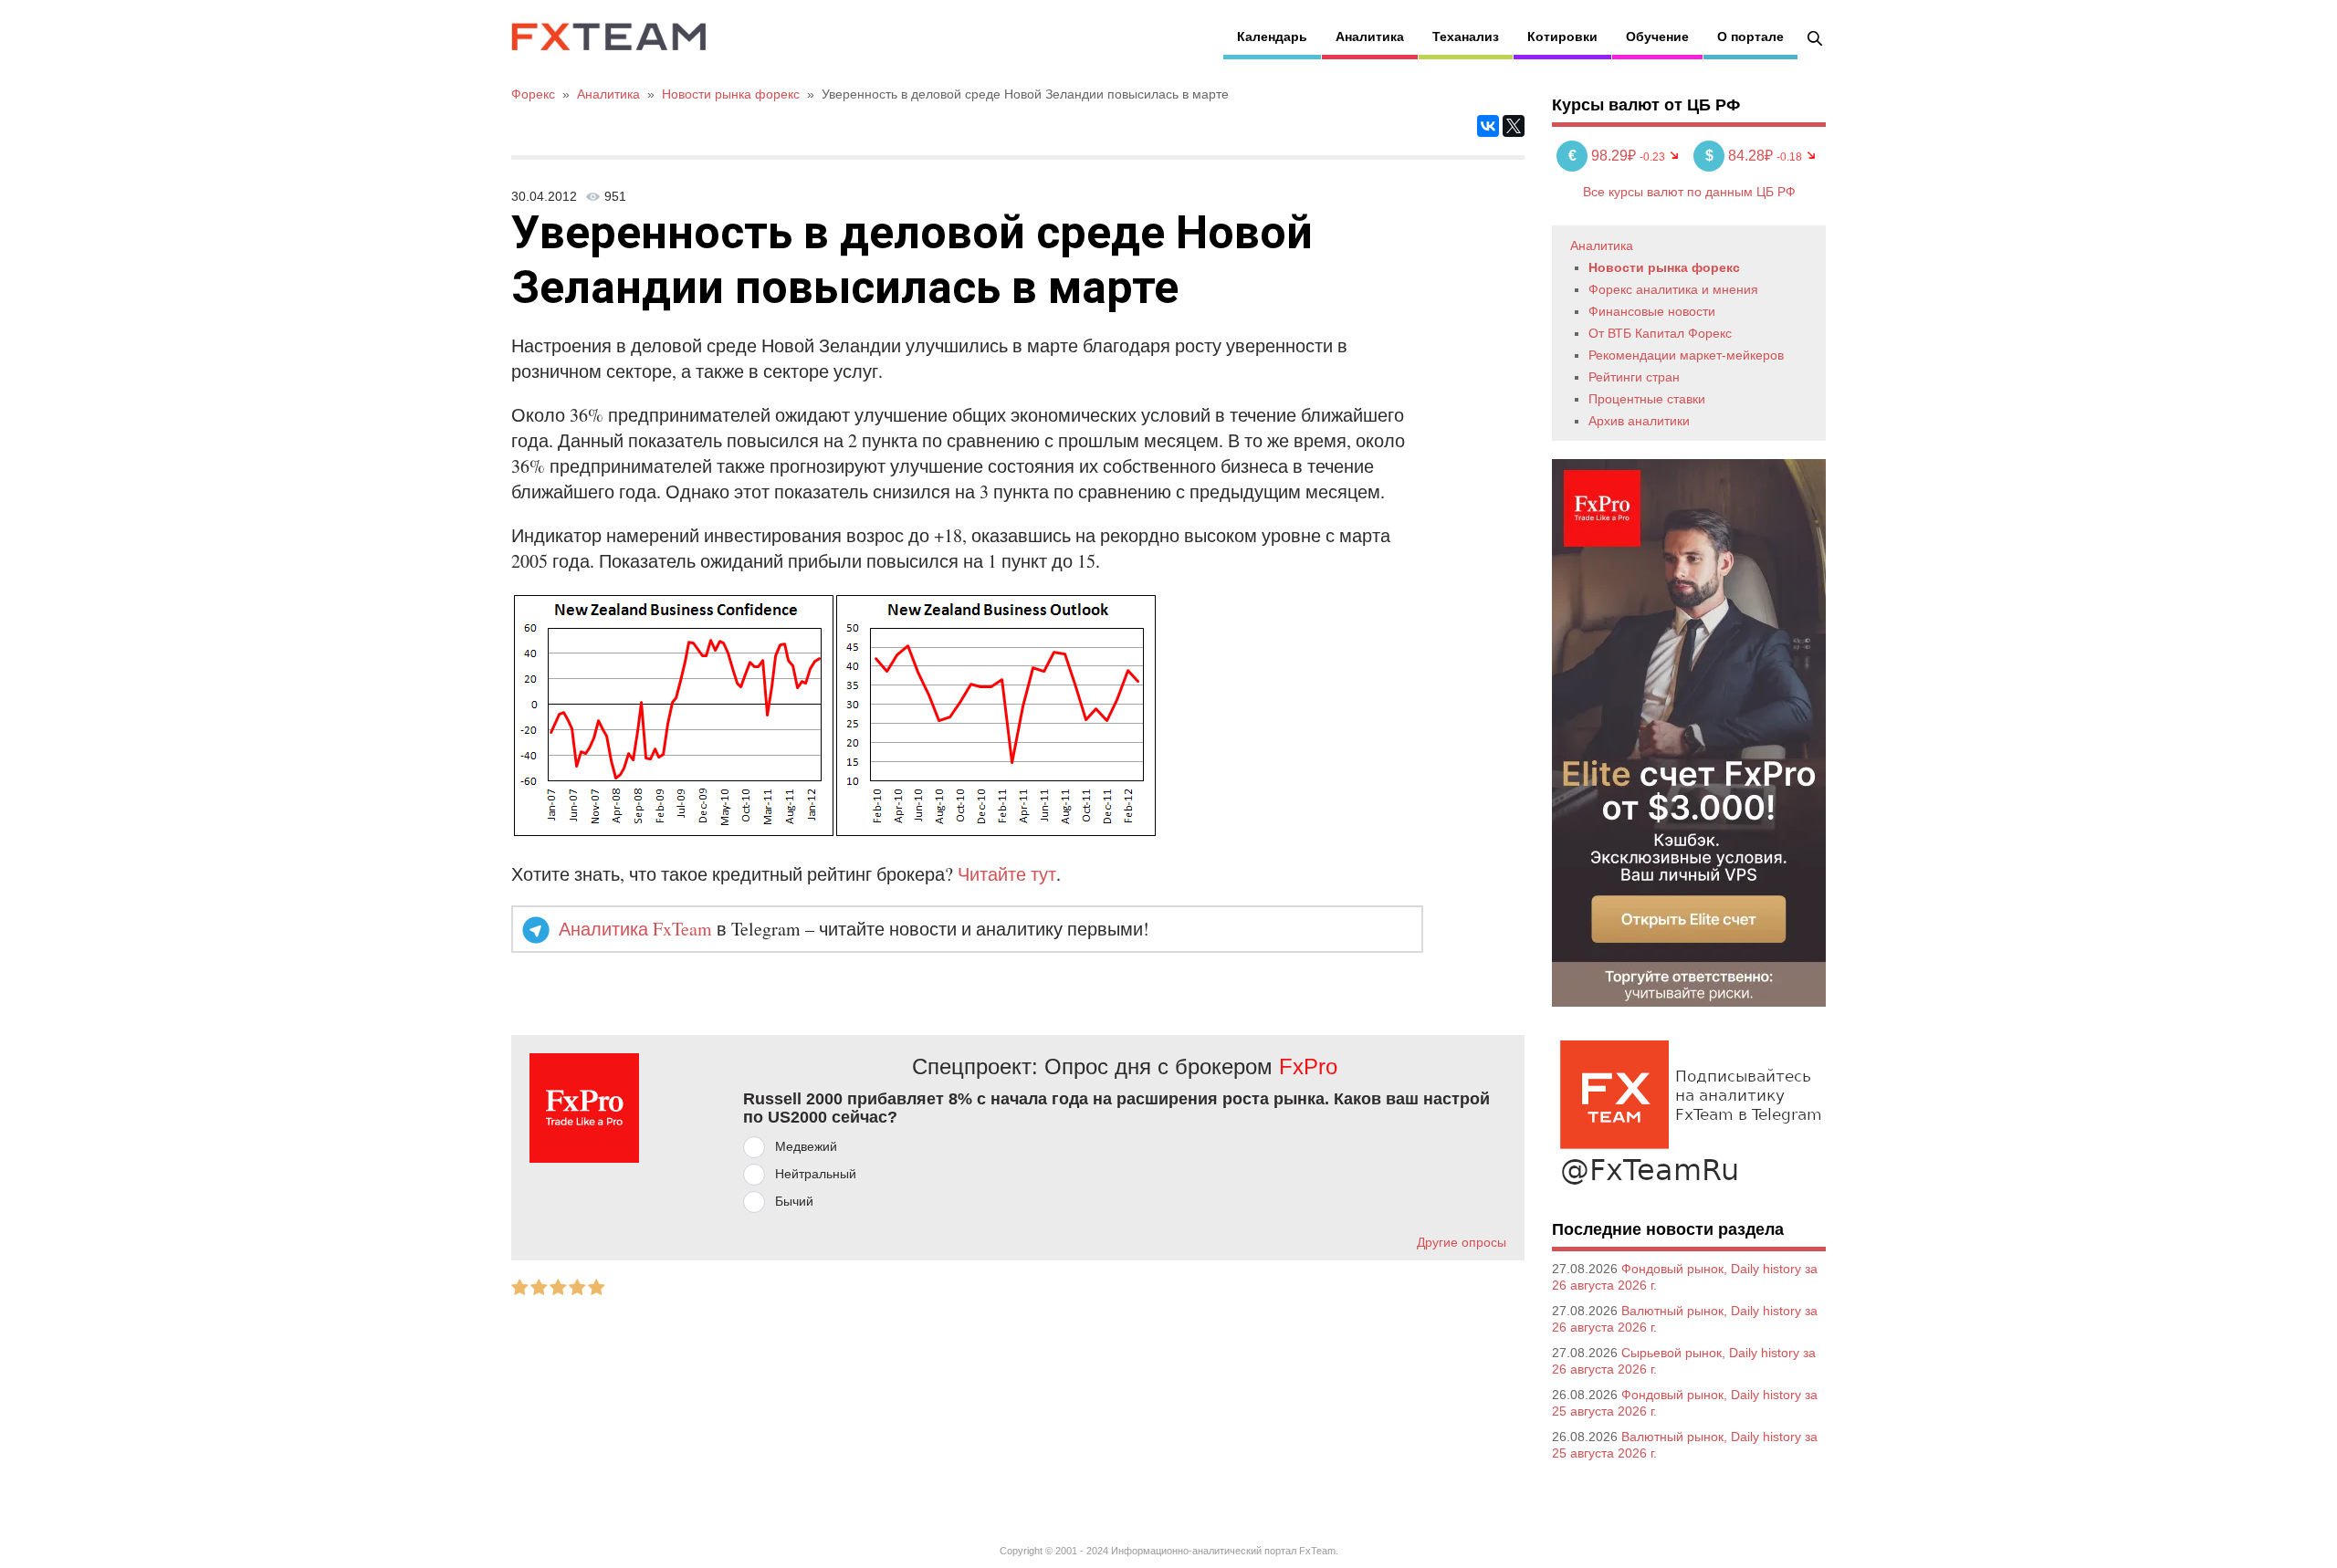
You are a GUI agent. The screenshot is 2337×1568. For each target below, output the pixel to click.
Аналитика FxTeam (635, 929)
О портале (1750, 37)
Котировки (1562, 37)
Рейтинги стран (1634, 377)
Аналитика (1370, 37)
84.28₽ (1741, 156)
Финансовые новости (1652, 311)
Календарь (1272, 37)
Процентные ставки (1647, 399)
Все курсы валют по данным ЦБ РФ (1689, 192)
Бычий (794, 1201)
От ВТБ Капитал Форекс (1660, 333)
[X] (1514, 126)
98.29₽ (1604, 156)
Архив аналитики (1639, 421)
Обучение (1657, 37)
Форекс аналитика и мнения (1673, 289)
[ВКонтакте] (1488, 126)
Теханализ (1466, 37)
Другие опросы (1462, 1242)
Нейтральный (816, 1174)
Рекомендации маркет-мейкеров (1686, 355)
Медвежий (806, 1146)
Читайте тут (1007, 874)
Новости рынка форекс (1664, 267)
